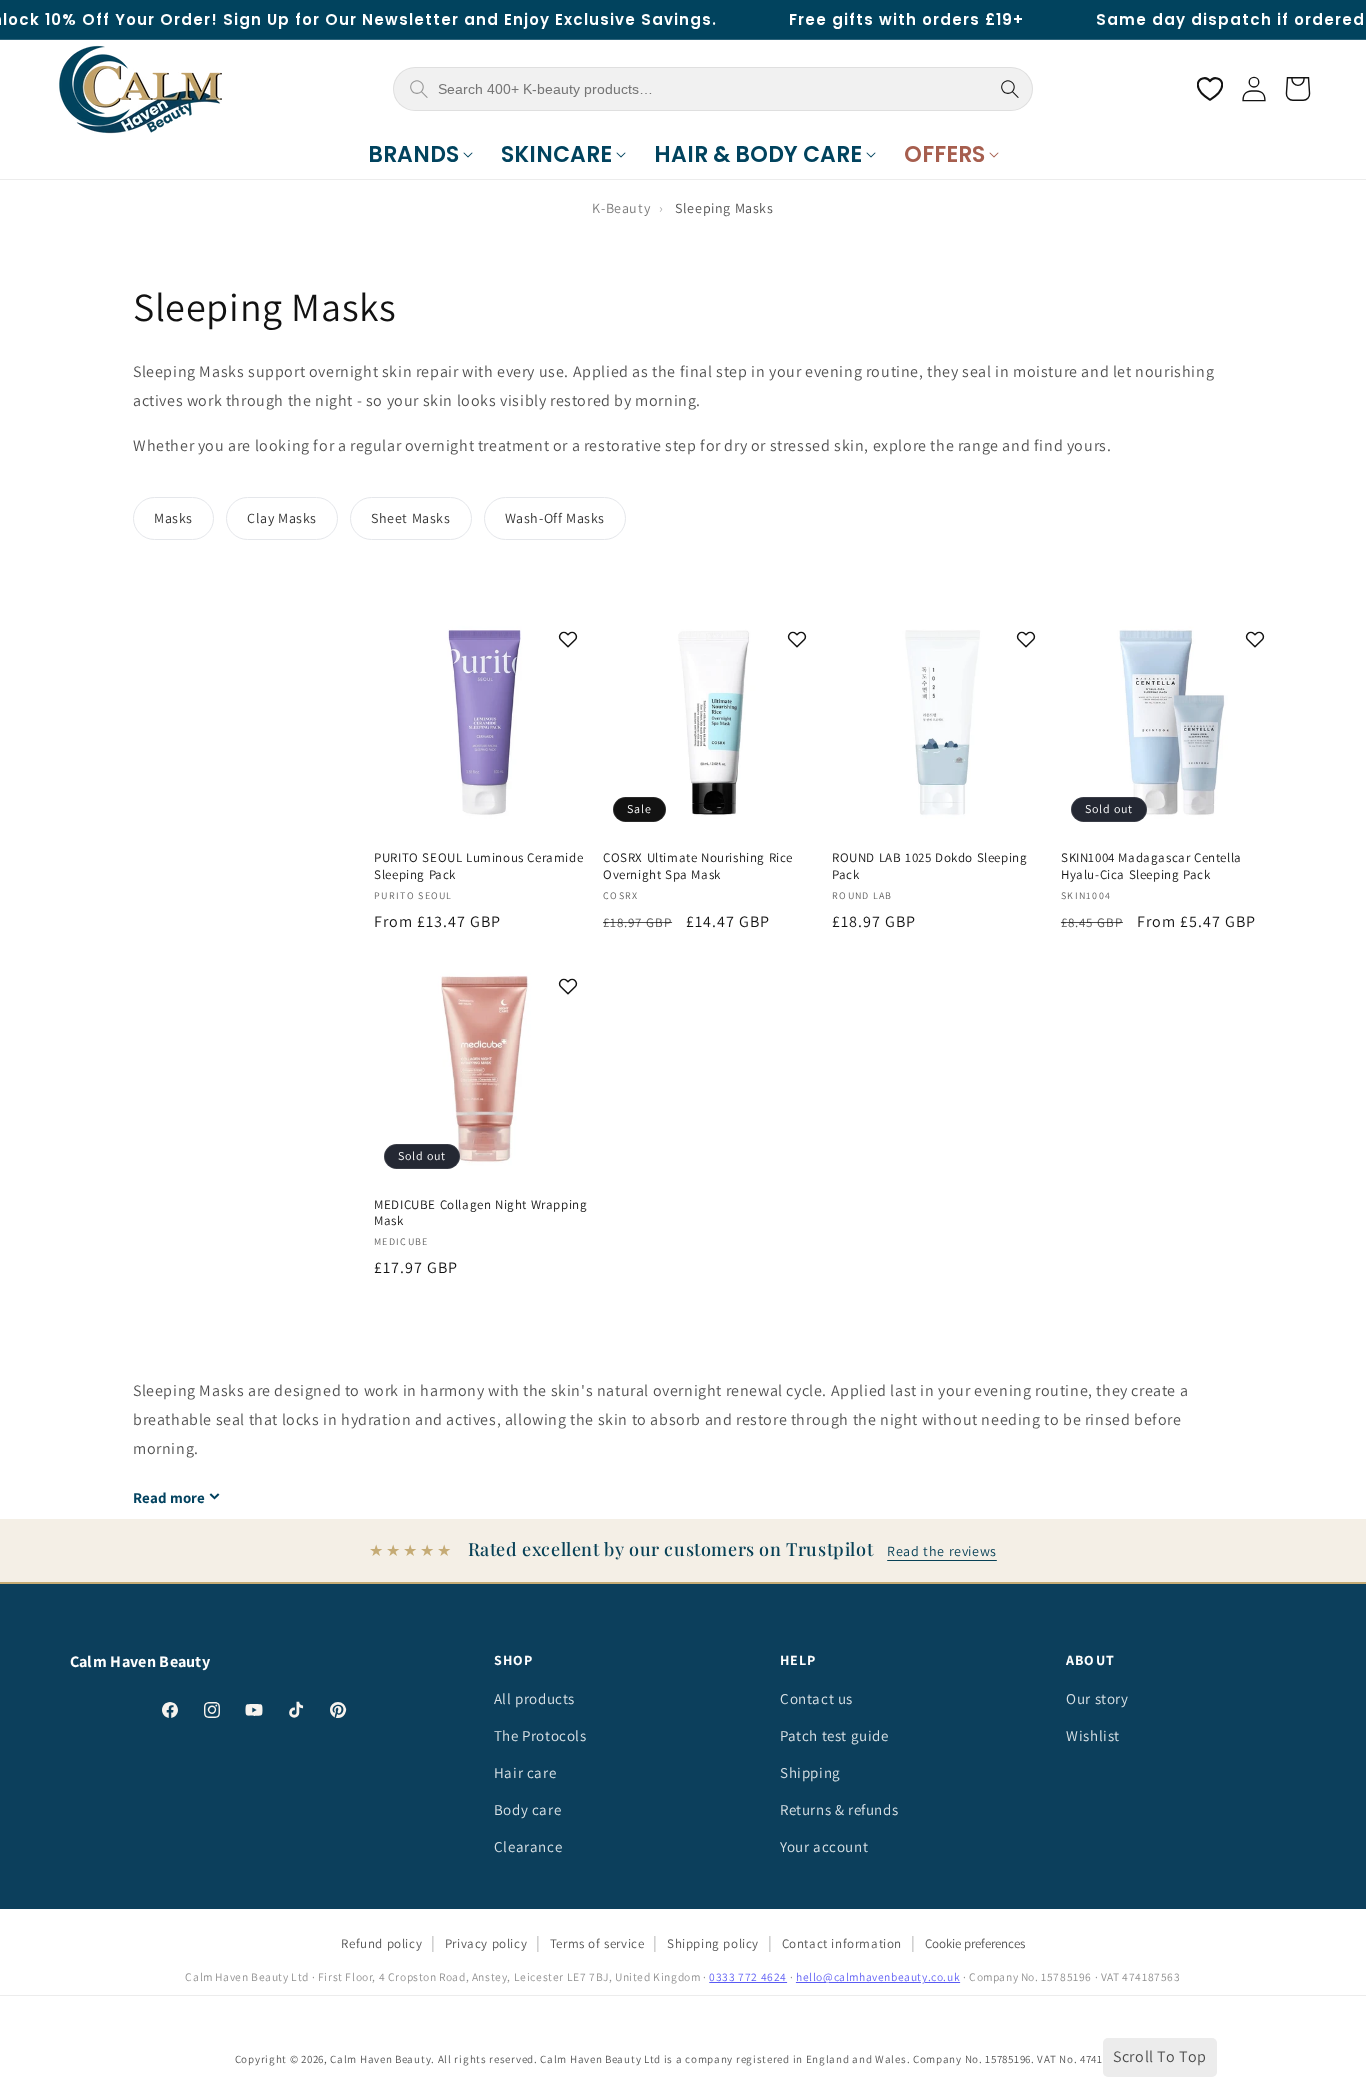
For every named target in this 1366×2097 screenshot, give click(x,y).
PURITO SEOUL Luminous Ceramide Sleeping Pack (478, 866)
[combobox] (711, 89)
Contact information (842, 1943)
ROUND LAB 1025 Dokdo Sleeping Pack (929, 866)
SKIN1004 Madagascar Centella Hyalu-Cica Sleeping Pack (1151, 866)
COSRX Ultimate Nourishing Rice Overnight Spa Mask (698, 866)
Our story (1097, 1698)
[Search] (1010, 89)
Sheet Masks (411, 518)
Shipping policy (713, 1943)
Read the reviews (942, 1551)
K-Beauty (621, 208)
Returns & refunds (839, 1809)
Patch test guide (834, 1735)
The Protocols (540, 1735)
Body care (527, 1809)
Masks (173, 518)
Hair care (525, 1772)
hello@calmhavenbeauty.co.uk (878, 1976)
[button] (420, 155)
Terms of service (597, 1943)
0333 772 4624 (748, 1976)
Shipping (810, 1772)
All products (534, 1698)
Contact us (816, 1698)
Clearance (528, 1846)
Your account (824, 1846)
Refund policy (381, 1943)
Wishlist (1093, 1735)
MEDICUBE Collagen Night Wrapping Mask (480, 1213)
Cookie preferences (975, 1943)
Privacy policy (486, 1943)
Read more (169, 1497)
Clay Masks (282, 518)
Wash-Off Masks (555, 518)
